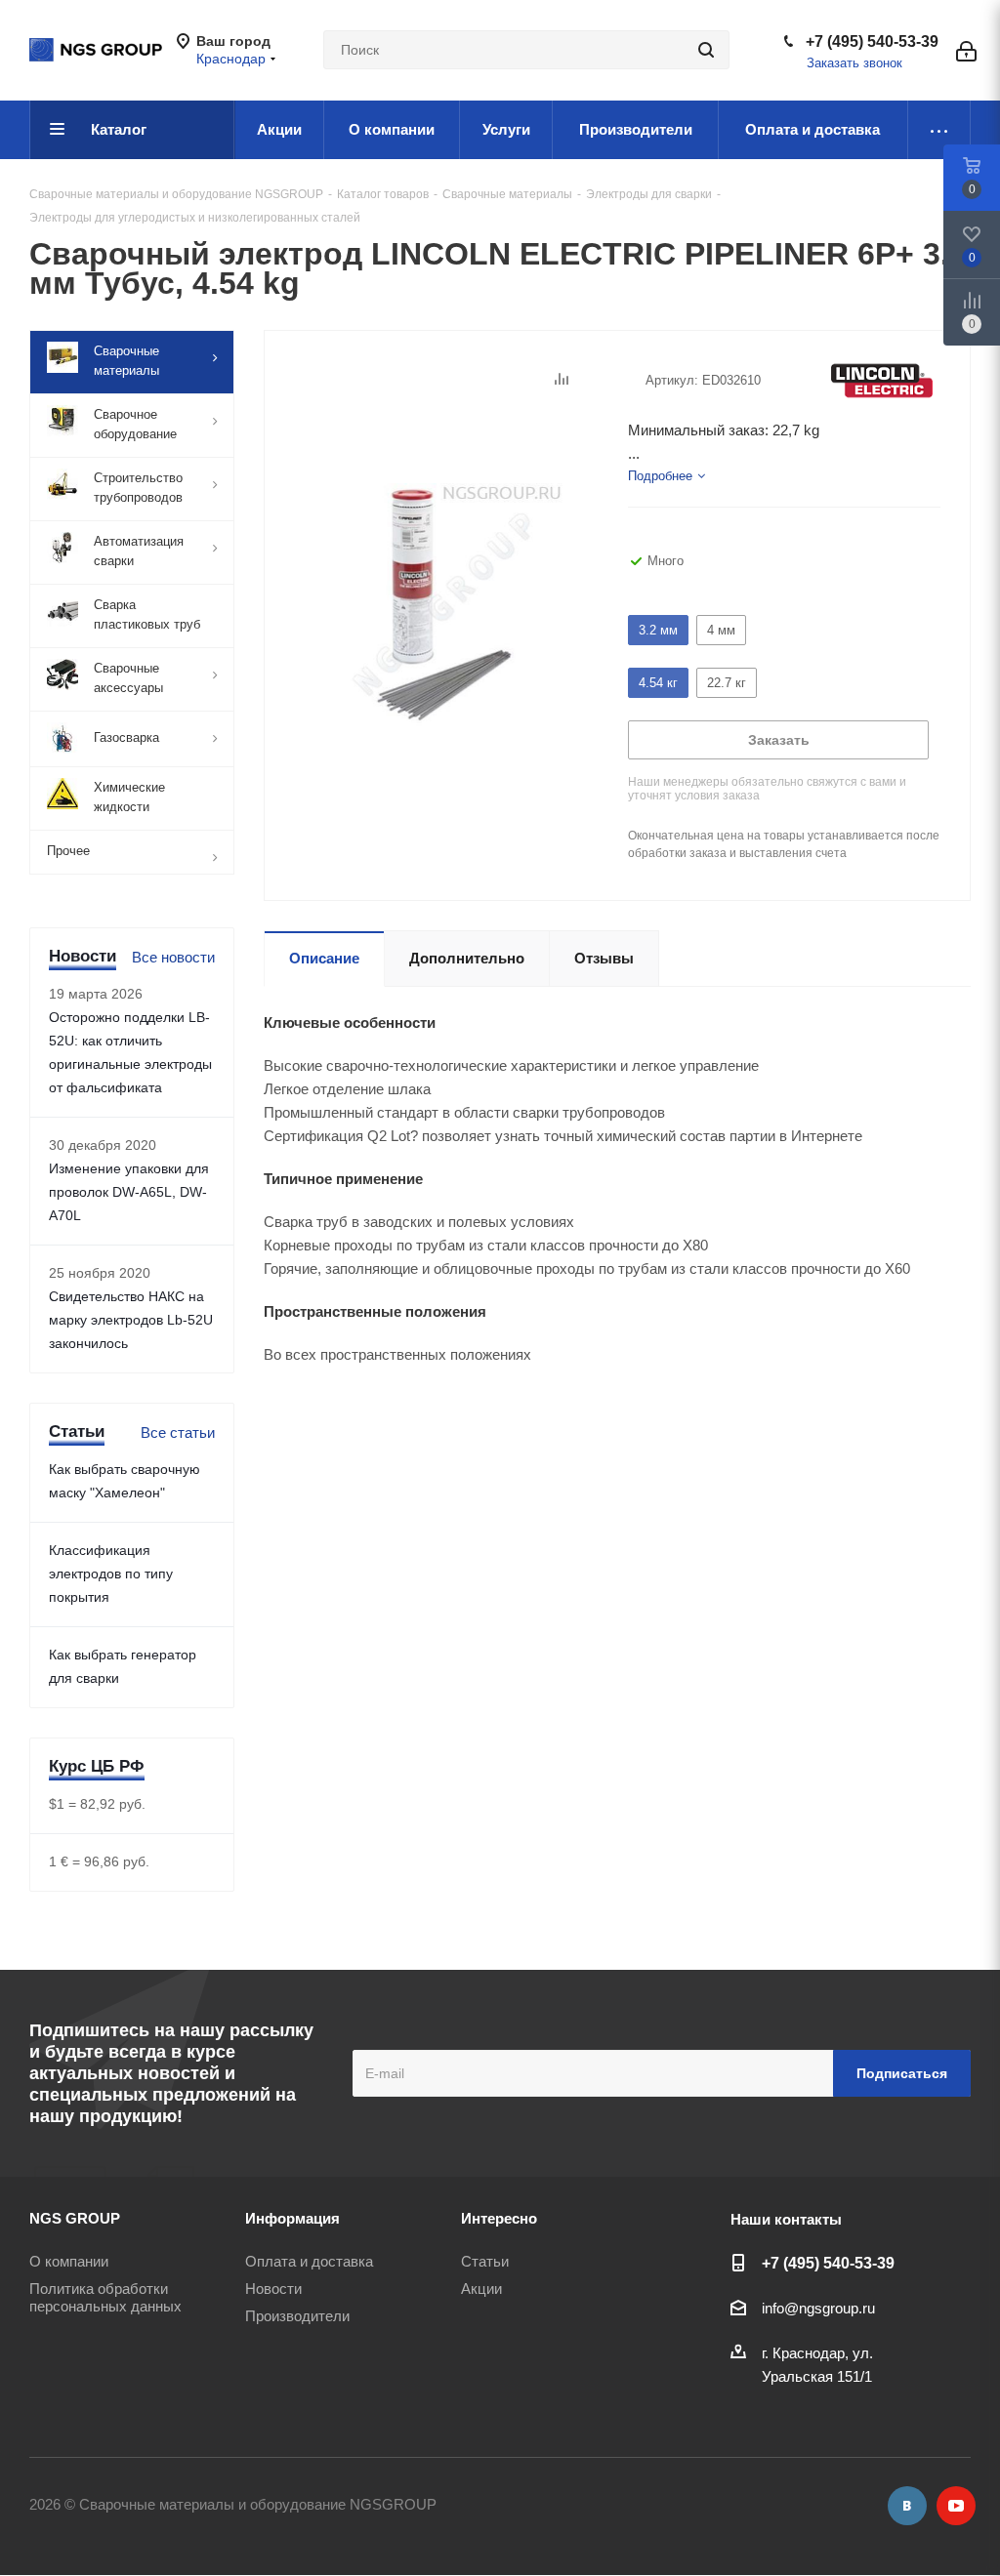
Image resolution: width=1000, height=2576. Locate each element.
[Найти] (706, 50)
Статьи (485, 2261)
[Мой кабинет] (966, 50)
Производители (297, 2316)
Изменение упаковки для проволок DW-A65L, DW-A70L (129, 1192)
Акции (481, 2289)
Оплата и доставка (309, 2261)
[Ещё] (939, 130)
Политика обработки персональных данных (105, 2297)
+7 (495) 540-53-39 (872, 41)
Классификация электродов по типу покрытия (111, 1574)
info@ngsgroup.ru (818, 2308)
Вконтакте (907, 2506)
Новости (273, 2289)
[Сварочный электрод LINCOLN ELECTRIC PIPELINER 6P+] (441, 603)
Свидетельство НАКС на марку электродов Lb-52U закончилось (131, 1320)
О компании (69, 2261)
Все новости (173, 957)
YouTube (956, 2506)
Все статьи (178, 1432)
